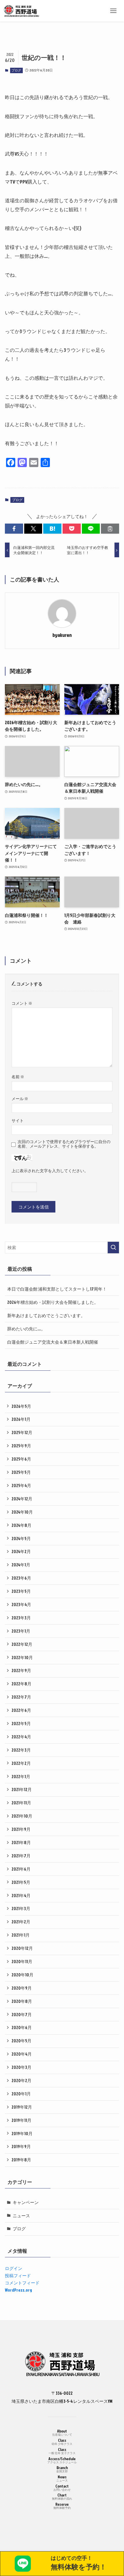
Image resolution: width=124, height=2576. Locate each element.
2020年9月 (22, 1988)
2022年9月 (21, 1670)
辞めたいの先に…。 (26, 1329)
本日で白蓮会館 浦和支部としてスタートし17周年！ (57, 1289)
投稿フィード (18, 2275)
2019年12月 (22, 2107)
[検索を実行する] (113, 1248)
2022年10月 (22, 1657)
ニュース (21, 2216)
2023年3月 (21, 1618)
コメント (22, 1003)
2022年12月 (22, 1644)
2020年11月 (22, 1961)
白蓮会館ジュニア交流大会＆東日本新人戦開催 (53, 1342)
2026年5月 (21, 1406)
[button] (14, 529)
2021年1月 (21, 1935)
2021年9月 (21, 1829)
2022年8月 (21, 1684)
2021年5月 (21, 1882)
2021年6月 (21, 1869)
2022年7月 (21, 1697)
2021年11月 (21, 1803)
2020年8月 (22, 2001)
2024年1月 (21, 1565)
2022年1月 (21, 1776)
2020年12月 (22, 1948)
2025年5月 (21, 1472)
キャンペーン (26, 2202)
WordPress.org (18, 2290)
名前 (18, 1077)
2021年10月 (22, 1816)
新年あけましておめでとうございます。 (46, 1315)
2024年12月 (22, 1499)
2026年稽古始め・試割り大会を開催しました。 (53, 1302)
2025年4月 (21, 1485)
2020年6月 (22, 2027)
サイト (18, 1120)
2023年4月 (21, 1604)
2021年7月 (21, 1856)
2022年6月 (21, 1710)
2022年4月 (21, 1737)
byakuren (62, 635)
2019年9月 (21, 2146)
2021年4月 (21, 1895)
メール (20, 1099)
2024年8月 (21, 1525)
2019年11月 (21, 2120)
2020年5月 (21, 2041)
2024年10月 (22, 1512)
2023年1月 (21, 1631)
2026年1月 (21, 1419)
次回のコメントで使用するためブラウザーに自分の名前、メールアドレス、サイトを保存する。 (64, 1144)
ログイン (14, 2268)
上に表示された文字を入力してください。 (50, 1171)
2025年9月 (21, 1446)
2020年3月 (21, 2067)
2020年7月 (22, 2014)
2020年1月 (21, 2094)
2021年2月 (21, 1922)
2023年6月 (21, 1578)
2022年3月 (21, 1750)
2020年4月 (22, 2054)
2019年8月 (21, 2160)
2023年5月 (21, 1591)
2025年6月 (21, 1459)
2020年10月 (22, 1975)
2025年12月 (22, 1432)
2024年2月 (21, 1551)
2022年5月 (21, 1723)
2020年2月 (21, 2080)
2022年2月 (21, 1763)
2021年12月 (22, 1789)
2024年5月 (21, 1538)
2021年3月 (21, 1908)
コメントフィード (22, 2283)
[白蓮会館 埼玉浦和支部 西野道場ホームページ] (21, 11)
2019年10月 (22, 2133)
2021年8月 (21, 1842)
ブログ (16, 70)
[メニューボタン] (113, 11)
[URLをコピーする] (110, 529)
